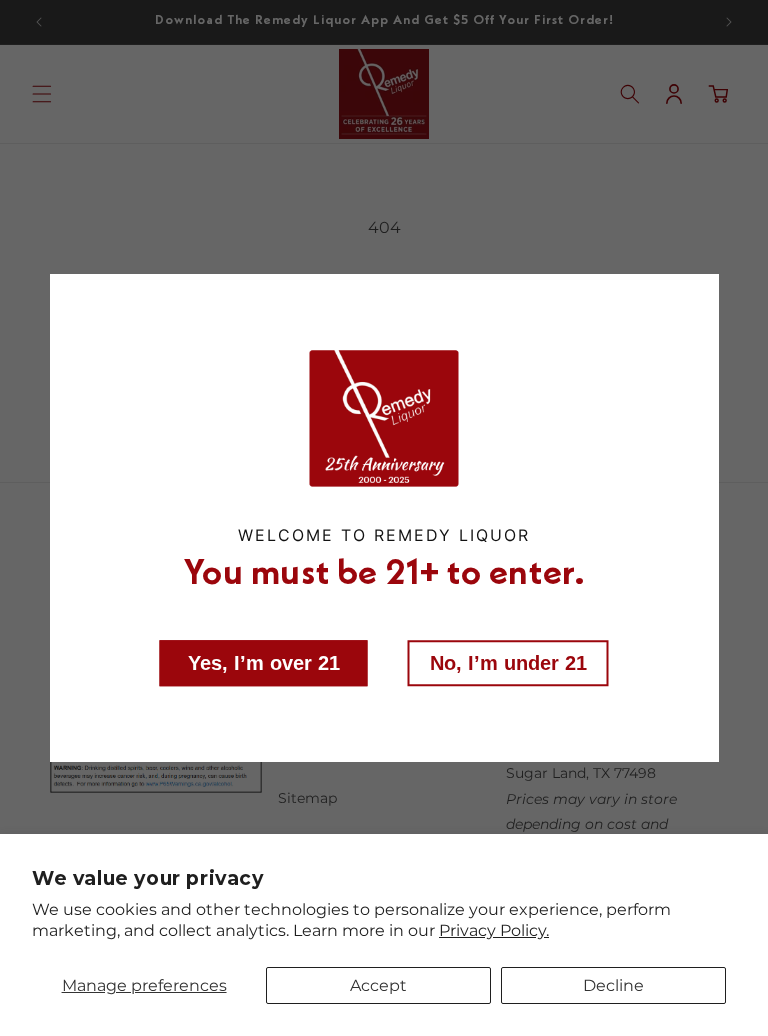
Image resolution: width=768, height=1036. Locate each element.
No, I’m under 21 (508, 663)
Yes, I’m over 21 (264, 663)
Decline (613, 985)
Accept (378, 985)
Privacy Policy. (494, 930)
